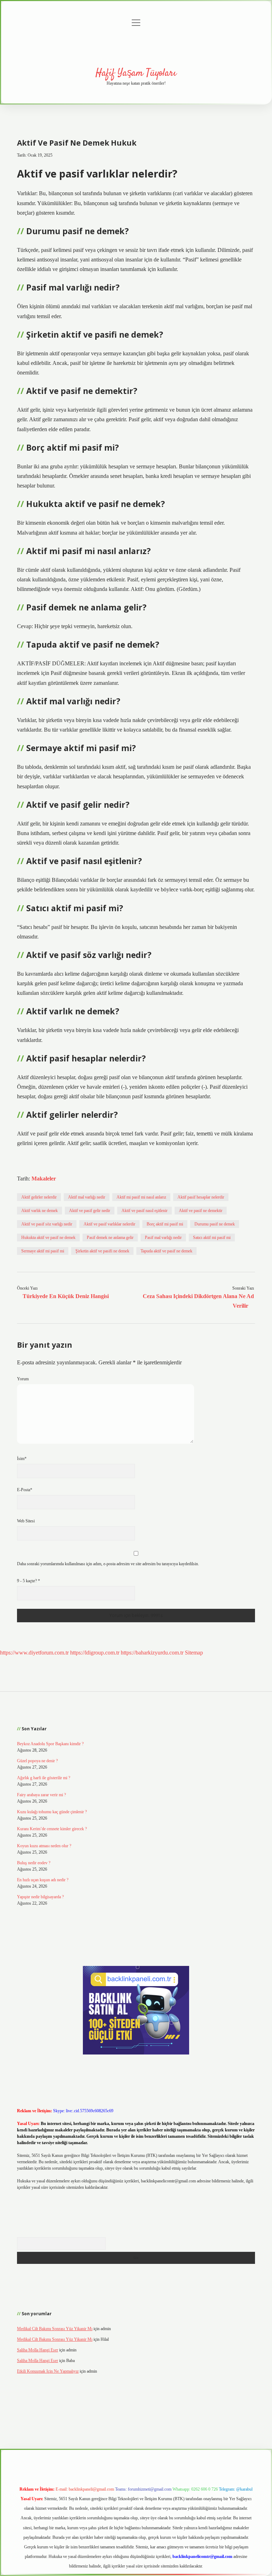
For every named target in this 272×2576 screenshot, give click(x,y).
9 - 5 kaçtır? (29, 1581)
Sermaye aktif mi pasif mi (43, 1251)
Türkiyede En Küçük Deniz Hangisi (66, 1296)
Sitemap (194, 1653)
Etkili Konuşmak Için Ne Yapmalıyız (48, 2371)
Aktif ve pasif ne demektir (201, 1211)
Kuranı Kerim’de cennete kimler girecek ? (52, 1829)
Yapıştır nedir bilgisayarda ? (40, 1897)
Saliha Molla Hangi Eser (38, 2350)
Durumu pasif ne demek (215, 1224)
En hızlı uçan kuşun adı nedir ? (43, 1880)
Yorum (23, 1379)
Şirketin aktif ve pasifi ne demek (102, 1251)
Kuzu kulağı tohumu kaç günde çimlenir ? (52, 1812)
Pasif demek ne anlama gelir (110, 1238)
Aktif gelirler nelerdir (39, 1197)
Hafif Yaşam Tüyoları (136, 73)
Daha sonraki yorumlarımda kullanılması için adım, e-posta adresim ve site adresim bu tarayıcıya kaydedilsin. (108, 1564)
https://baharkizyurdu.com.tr (152, 1653)
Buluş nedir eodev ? (34, 1863)
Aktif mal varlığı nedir (87, 1197)
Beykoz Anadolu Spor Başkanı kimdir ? (50, 1744)
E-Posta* (25, 1490)
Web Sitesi (26, 1521)
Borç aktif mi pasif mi (165, 1224)
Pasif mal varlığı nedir (163, 1238)
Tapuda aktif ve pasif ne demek (166, 1251)
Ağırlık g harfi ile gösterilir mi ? (44, 1778)
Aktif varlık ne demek (39, 1211)
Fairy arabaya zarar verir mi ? (41, 1795)
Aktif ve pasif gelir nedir (90, 1211)
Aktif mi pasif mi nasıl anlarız (141, 1197)
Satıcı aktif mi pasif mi (212, 1238)
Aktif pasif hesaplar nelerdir (201, 1197)
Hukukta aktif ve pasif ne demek (48, 1238)
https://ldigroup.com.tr (95, 1653)
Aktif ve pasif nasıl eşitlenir (144, 1211)
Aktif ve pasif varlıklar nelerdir (109, 1224)
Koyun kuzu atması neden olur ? (44, 1846)
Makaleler (44, 1179)
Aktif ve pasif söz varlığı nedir (47, 1224)
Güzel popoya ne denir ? (37, 1761)
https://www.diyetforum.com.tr (34, 1653)
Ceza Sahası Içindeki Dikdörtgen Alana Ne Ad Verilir (198, 1301)
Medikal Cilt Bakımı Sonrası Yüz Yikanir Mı (55, 2329)
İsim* (22, 1459)
